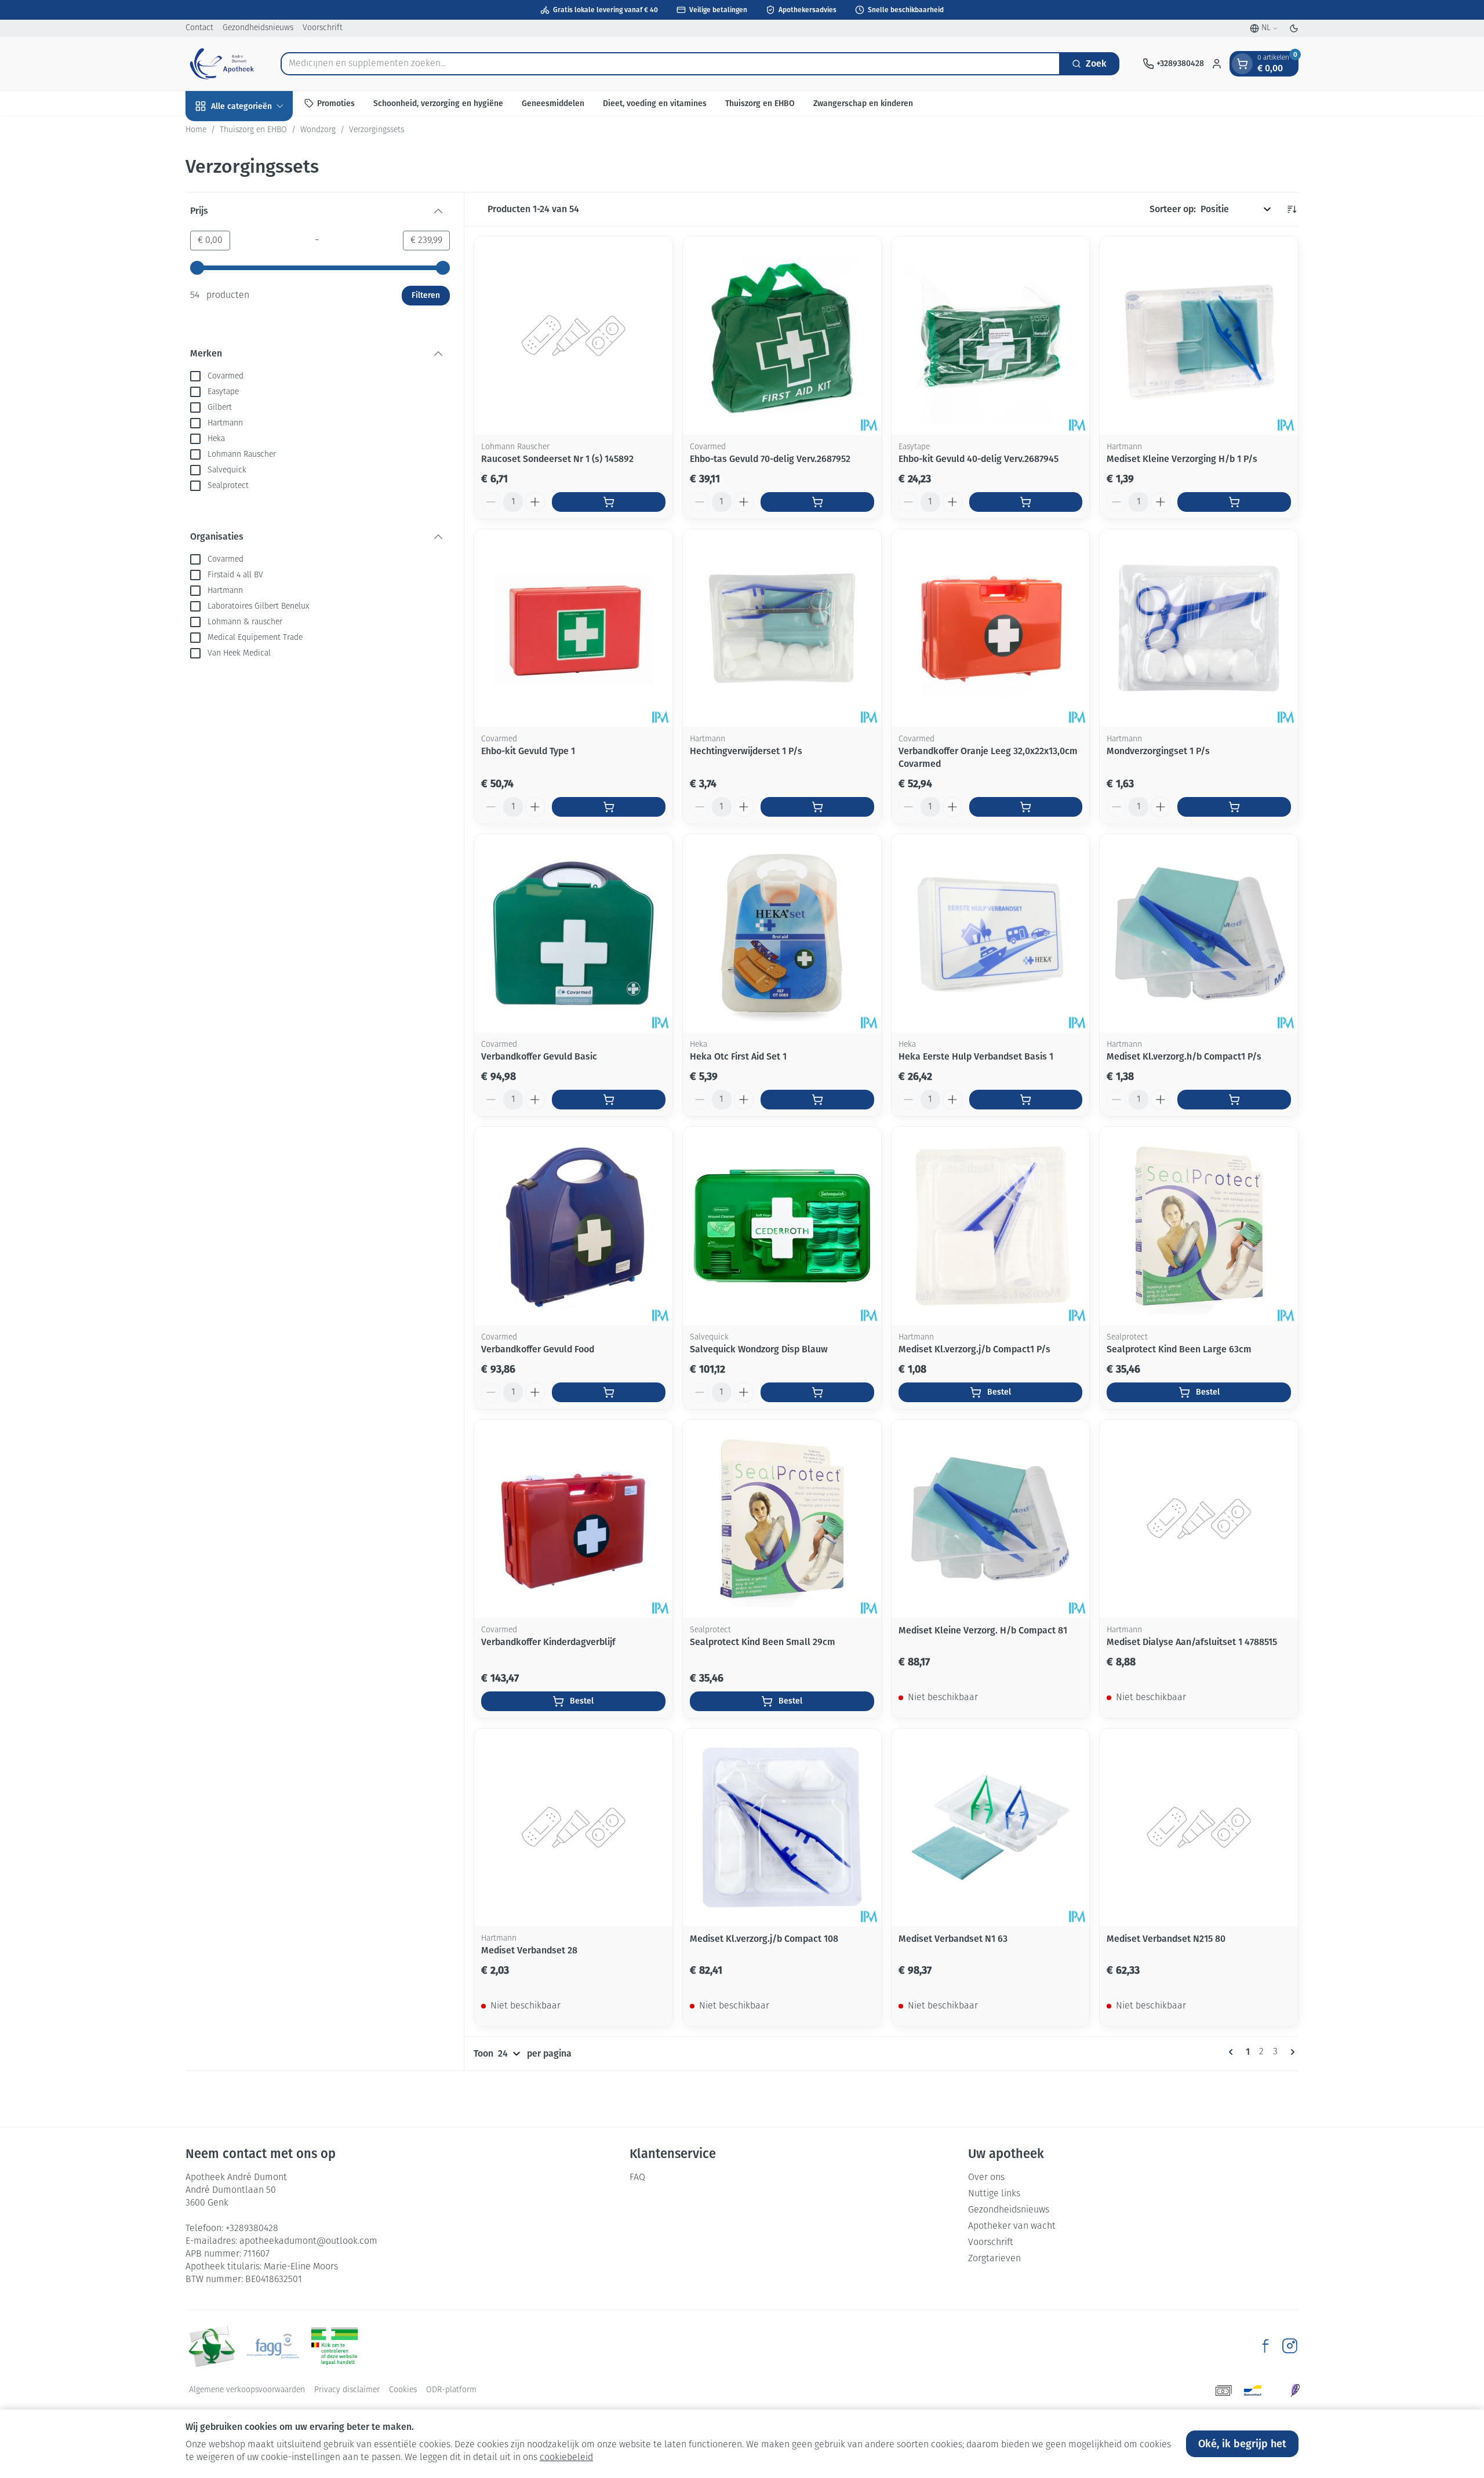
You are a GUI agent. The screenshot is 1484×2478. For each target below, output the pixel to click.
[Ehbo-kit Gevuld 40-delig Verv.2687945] (991, 336)
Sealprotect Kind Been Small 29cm (763, 1642)
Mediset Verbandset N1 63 (953, 1939)
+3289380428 (252, 2229)
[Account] (1217, 64)
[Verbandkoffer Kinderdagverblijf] (573, 1519)
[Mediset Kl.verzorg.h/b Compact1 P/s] (1199, 933)
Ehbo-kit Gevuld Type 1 (528, 751)
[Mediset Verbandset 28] (573, 1828)
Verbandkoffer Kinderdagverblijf (548, 1642)
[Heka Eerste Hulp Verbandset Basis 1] (991, 933)
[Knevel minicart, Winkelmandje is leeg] (1242, 64)
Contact (199, 28)
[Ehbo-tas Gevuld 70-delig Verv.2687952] (782, 336)
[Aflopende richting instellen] (1292, 209)
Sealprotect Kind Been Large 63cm (1179, 1349)
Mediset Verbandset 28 (529, 1950)
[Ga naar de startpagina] (221, 64)
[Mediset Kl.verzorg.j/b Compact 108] (782, 1828)
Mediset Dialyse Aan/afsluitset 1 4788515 (1192, 1642)
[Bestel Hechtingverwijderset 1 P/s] (817, 807)
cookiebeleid (566, 2458)
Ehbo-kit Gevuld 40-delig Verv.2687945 (979, 459)
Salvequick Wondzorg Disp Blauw (759, 1349)
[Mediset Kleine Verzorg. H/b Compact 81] (991, 1519)
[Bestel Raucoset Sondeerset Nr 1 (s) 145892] (609, 502)
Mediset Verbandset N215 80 (1166, 1939)
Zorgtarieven (994, 2259)
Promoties (336, 103)
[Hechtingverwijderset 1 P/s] (782, 628)
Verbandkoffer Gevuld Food (538, 1349)
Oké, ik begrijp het (1242, 2444)
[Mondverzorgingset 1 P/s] (1199, 628)
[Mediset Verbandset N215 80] (1199, 1828)
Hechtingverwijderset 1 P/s (746, 751)
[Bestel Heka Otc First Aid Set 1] (817, 1100)
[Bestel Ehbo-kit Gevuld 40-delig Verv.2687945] (1026, 502)
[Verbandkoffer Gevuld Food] (573, 1226)
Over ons (986, 2178)
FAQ (637, 2178)
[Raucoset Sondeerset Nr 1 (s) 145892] (573, 336)
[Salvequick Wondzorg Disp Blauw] (782, 1226)
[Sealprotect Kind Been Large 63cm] (1199, 1226)
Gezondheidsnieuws (258, 28)
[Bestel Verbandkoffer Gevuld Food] (609, 1392)
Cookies (403, 2390)
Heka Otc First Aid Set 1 (738, 1056)
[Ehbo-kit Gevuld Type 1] (573, 628)
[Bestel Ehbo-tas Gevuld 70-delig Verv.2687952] (817, 502)
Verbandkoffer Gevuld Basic (539, 1056)
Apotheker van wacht (1012, 2226)
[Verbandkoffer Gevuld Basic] (573, 933)
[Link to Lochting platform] (1295, 2390)
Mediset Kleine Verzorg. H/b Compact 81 (983, 1630)
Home (196, 130)
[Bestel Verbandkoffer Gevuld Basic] (609, 1100)
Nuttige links (994, 2194)
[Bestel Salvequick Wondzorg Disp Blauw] (817, 1392)
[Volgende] (1290, 2052)
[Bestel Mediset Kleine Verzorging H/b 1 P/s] (1234, 502)
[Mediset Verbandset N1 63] (991, 1828)
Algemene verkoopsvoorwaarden (247, 2390)
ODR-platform (451, 2390)
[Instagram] (1290, 2346)
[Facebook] (1265, 2346)
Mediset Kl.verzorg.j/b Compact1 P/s (974, 1349)
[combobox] (670, 64)
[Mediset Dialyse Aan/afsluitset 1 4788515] (1199, 1519)
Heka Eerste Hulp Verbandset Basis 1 (976, 1056)
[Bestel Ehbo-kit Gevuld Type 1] (609, 807)
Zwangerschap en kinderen (863, 103)
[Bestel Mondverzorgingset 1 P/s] (1234, 807)
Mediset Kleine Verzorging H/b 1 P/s (1182, 459)
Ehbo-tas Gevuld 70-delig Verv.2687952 (770, 459)
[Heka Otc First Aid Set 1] (782, 933)
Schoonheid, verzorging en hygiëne (438, 103)
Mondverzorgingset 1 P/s (1158, 751)
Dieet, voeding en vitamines (655, 103)
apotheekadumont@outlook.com (308, 2242)
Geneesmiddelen (553, 103)
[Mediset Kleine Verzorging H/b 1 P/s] (1199, 336)
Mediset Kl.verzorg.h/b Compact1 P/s (1184, 1056)
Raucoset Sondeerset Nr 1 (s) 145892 (557, 459)
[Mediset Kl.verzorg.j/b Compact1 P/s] (991, 1226)
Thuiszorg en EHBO (760, 103)
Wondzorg (318, 130)
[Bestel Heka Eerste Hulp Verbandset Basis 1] (1026, 1100)
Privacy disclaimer (347, 2390)
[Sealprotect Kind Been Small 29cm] (782, 1519)
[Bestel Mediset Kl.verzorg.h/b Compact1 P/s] (1234, 1100)
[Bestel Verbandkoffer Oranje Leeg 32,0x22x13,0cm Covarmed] (1026, 807)
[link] (1233, 2052)
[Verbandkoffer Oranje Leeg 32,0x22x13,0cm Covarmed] (991, 628)
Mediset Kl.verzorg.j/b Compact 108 (764, 1939)
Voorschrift (323, 28)
